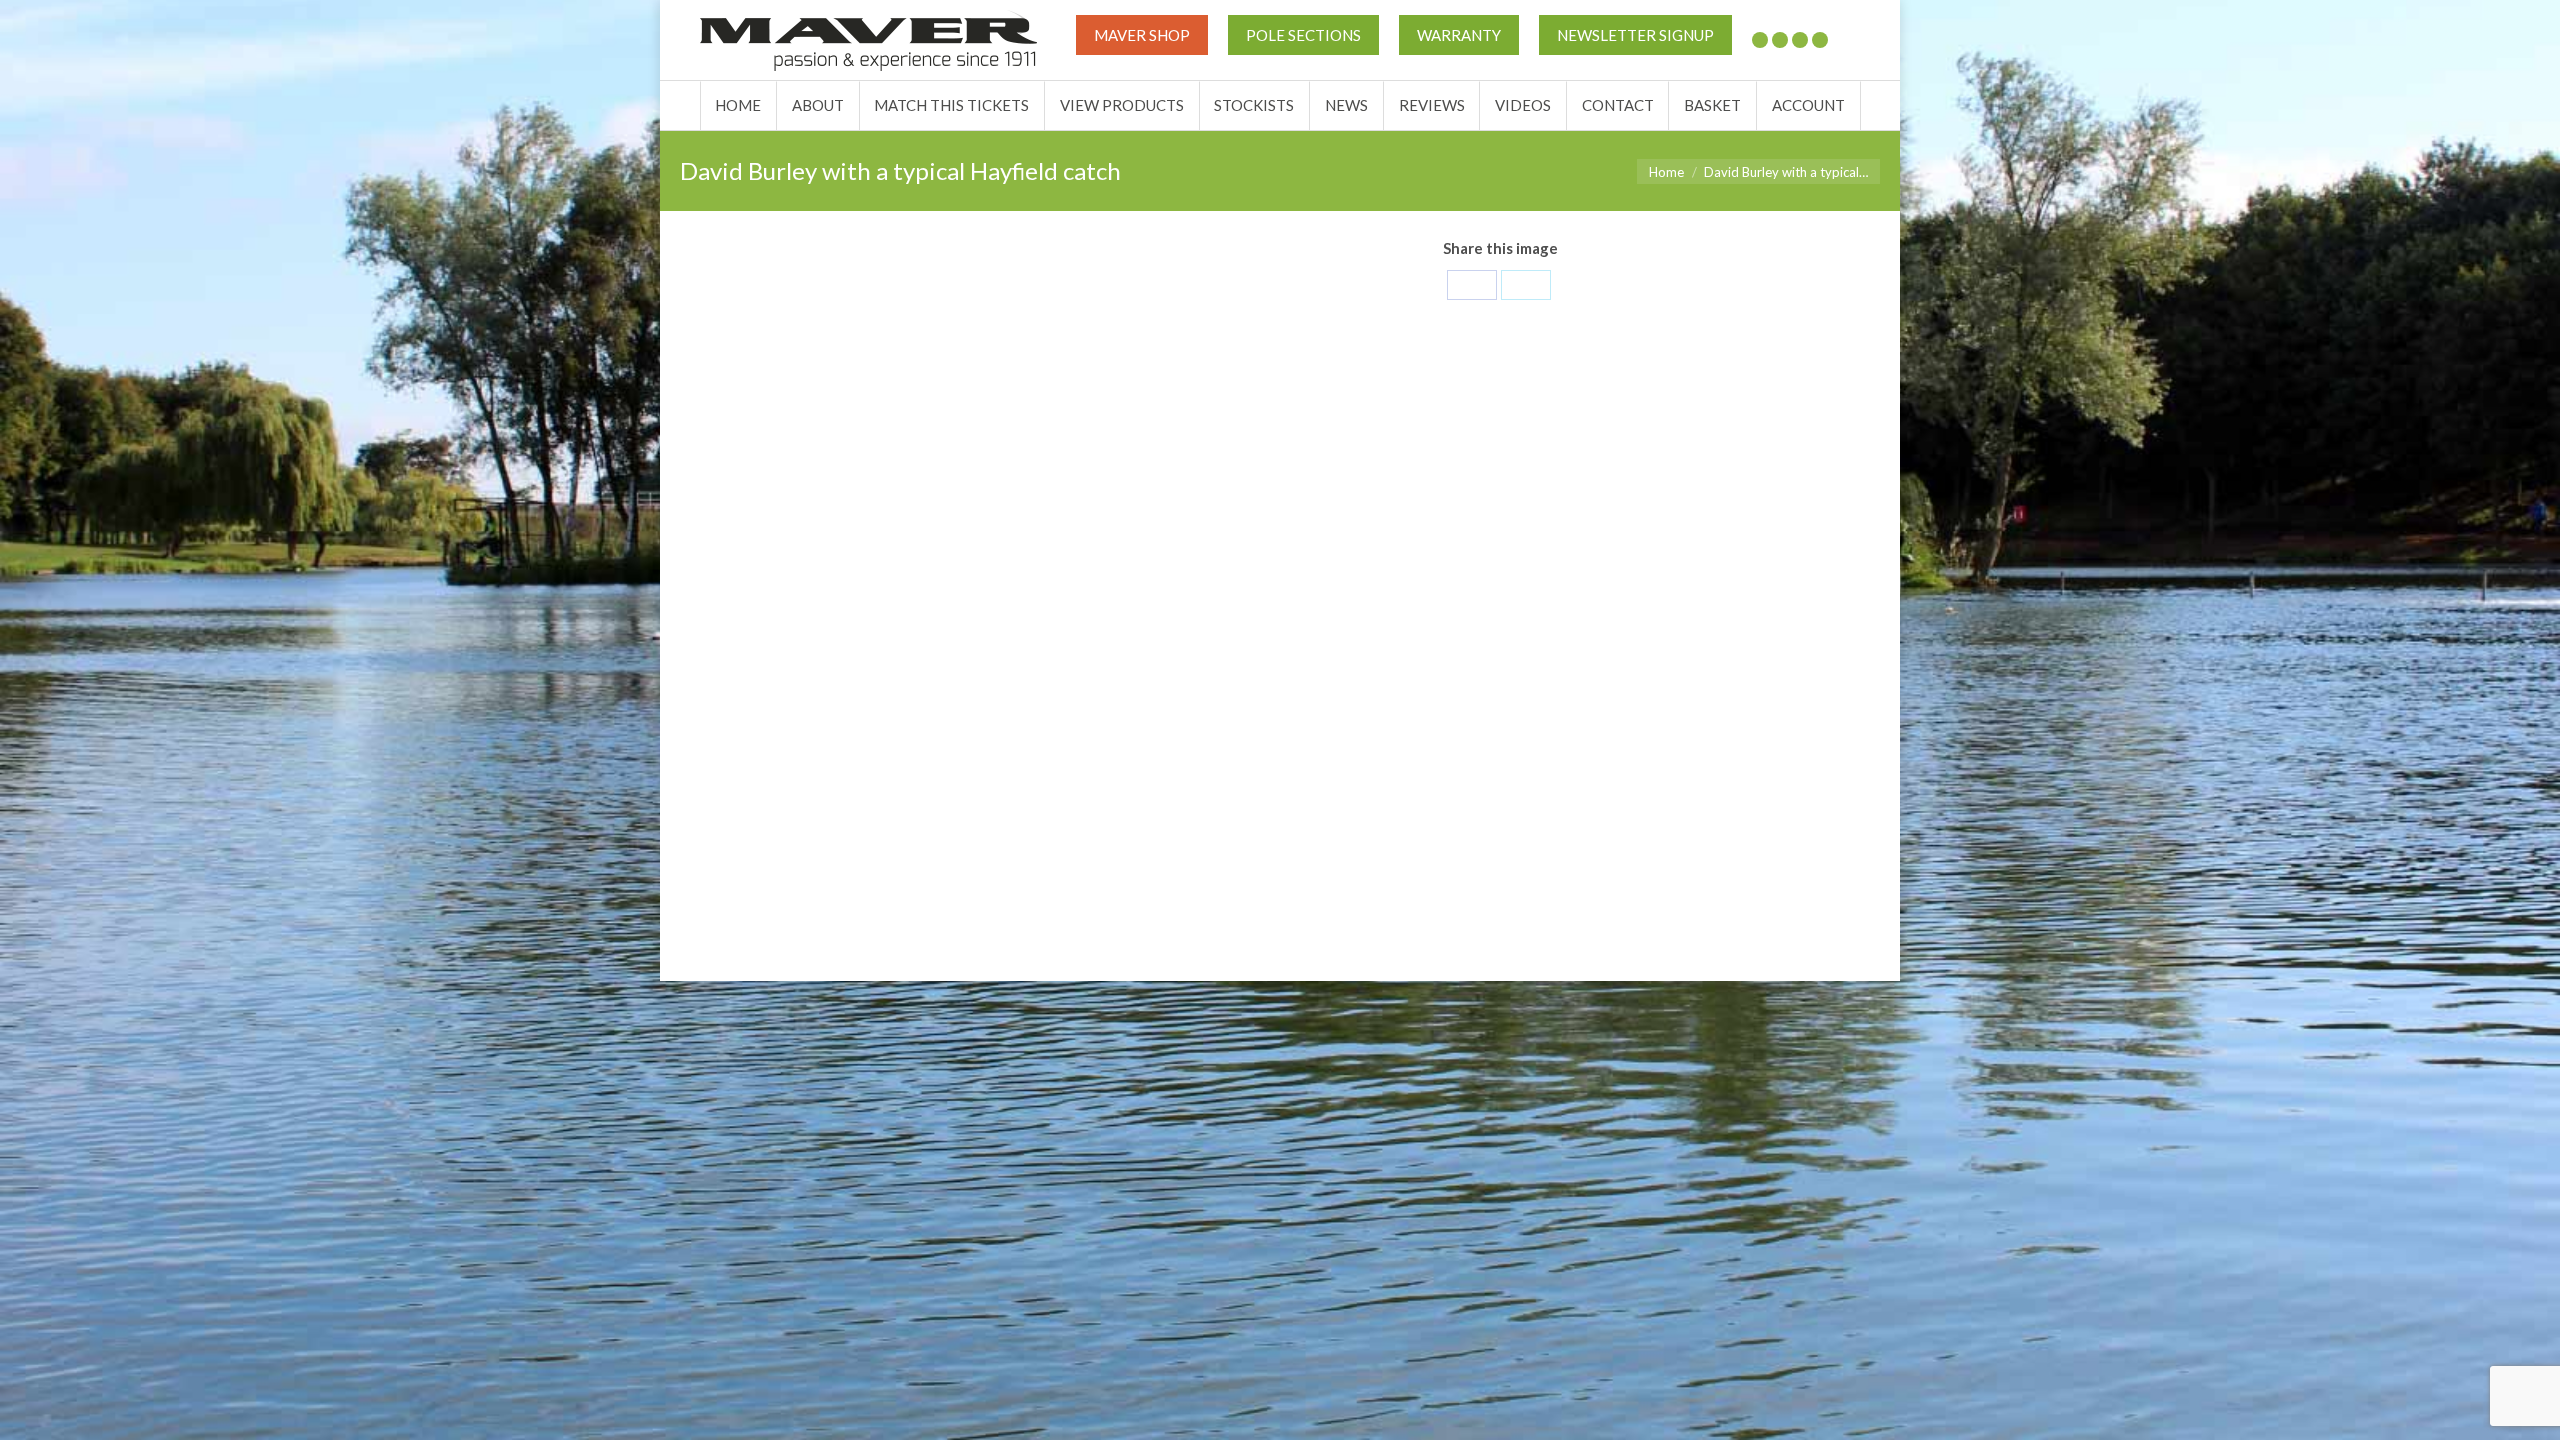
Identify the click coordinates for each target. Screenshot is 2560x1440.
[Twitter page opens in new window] (1760, 40)
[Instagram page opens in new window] (1820, 40)
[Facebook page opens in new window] (1780, 40)
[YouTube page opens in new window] (1800, 40)
